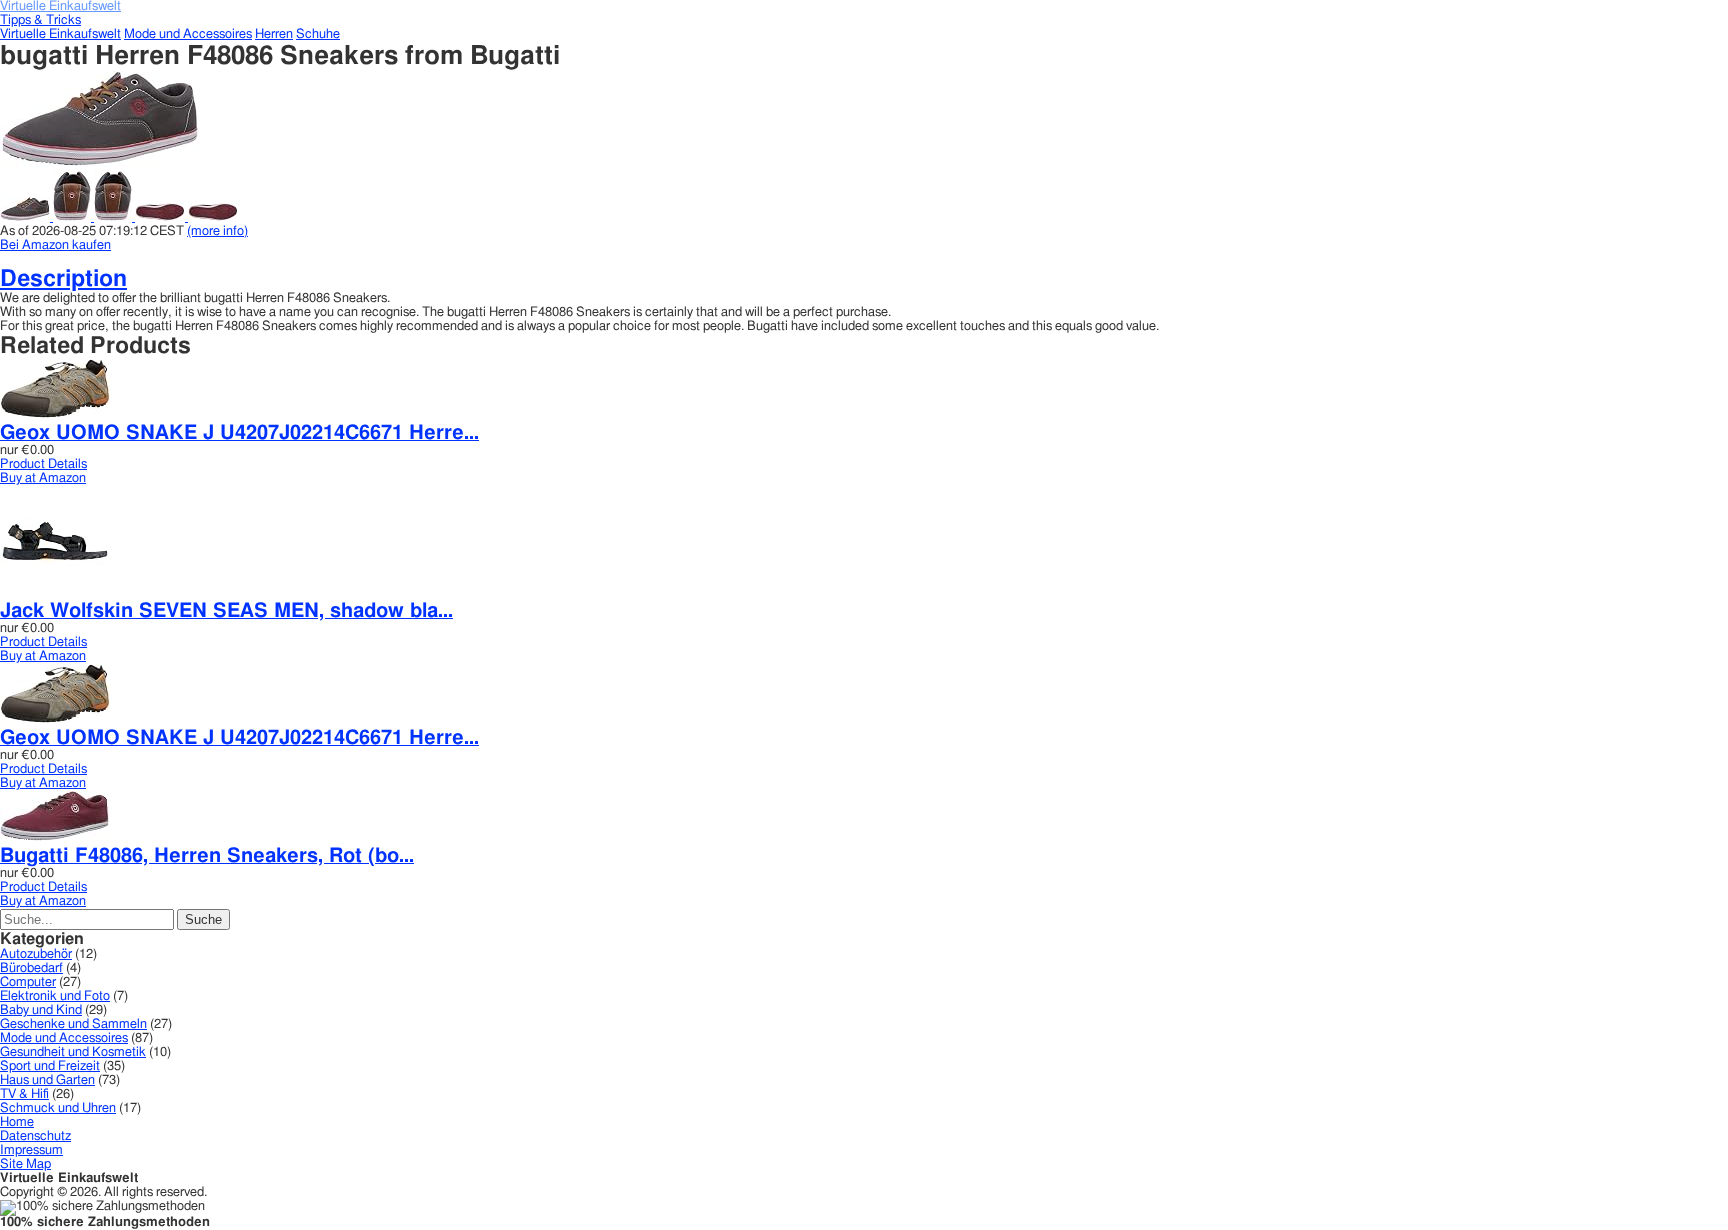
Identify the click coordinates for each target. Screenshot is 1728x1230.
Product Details (43, 464)
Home (17, 1122)
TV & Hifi (24, 1094)
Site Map (25, 1164)
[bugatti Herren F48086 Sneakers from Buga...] (100, 163)
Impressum (31, 1150)
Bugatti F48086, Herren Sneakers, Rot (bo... (207, 856)
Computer (28, 982)
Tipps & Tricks (40, 20)
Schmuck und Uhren (58, 1108)
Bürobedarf (31, 968)
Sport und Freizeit (50, 1066)
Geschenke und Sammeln (73, 1024)
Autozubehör (36, 954)
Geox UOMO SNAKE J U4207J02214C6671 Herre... (239, 433)
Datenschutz (35, 1136)
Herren (274, 34)
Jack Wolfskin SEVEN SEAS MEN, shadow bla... (226, 611)
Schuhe (318, 34)
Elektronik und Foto (55, 996)
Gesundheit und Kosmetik (73, 1052)
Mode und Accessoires (188, 34)
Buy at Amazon (43, 478)
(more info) (217, 231)
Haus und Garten (47, 1080)
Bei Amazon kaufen (55, 245)
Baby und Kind (41, 1010)
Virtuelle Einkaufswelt (60, 34)
